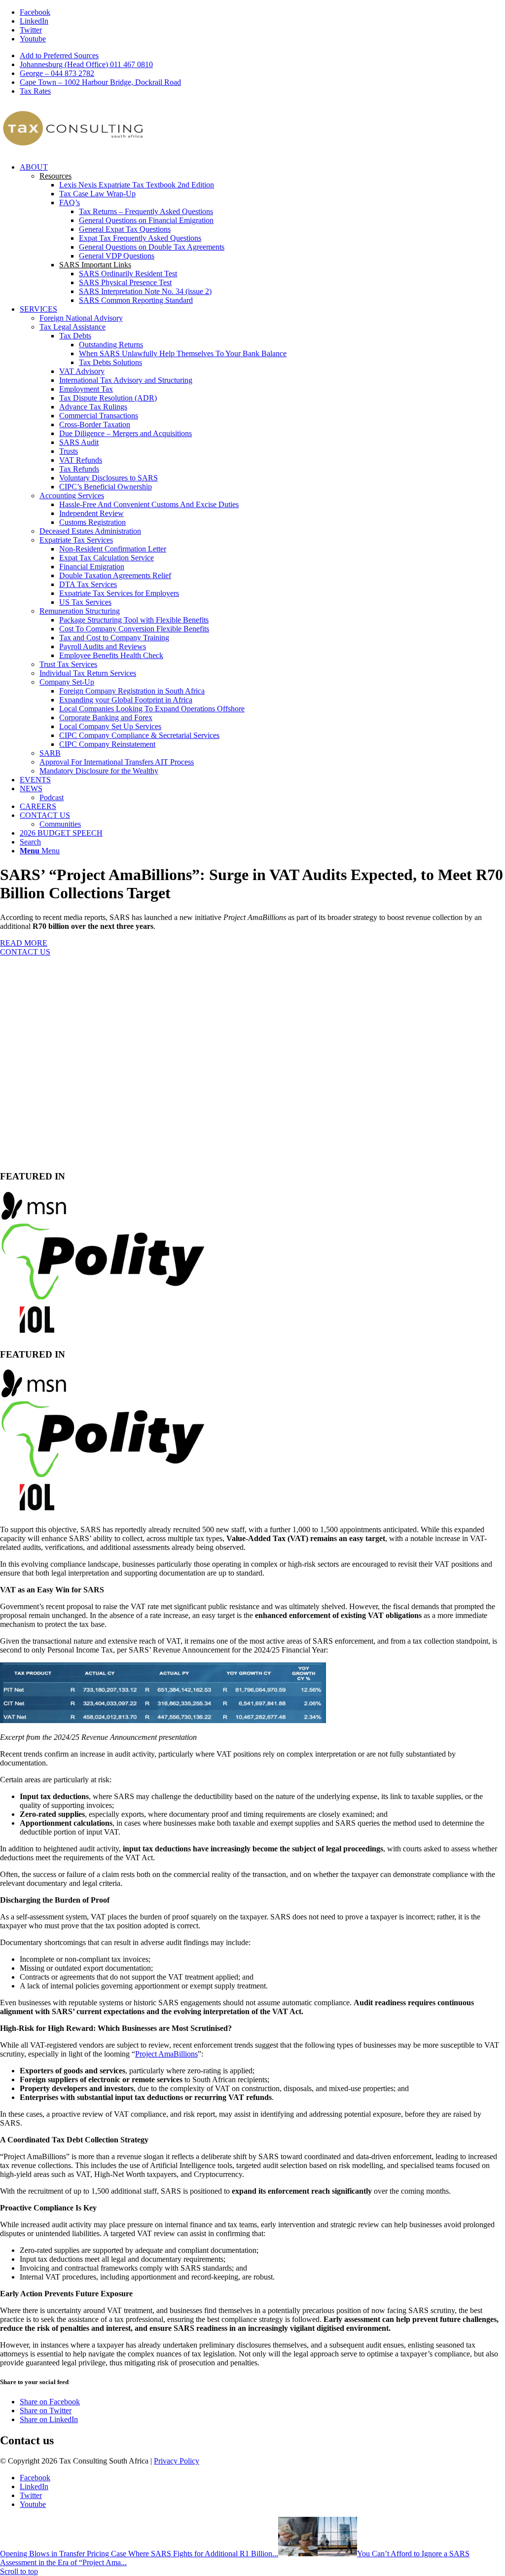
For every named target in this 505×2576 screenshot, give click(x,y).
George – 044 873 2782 (57, 73)
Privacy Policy (177, 2461)
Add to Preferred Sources (59, 55)
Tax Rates (35, 91)
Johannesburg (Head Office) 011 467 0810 (86, 64)
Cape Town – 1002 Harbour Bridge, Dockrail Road (100, 82)
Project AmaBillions (166, 2054)
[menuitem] (262, 56)
